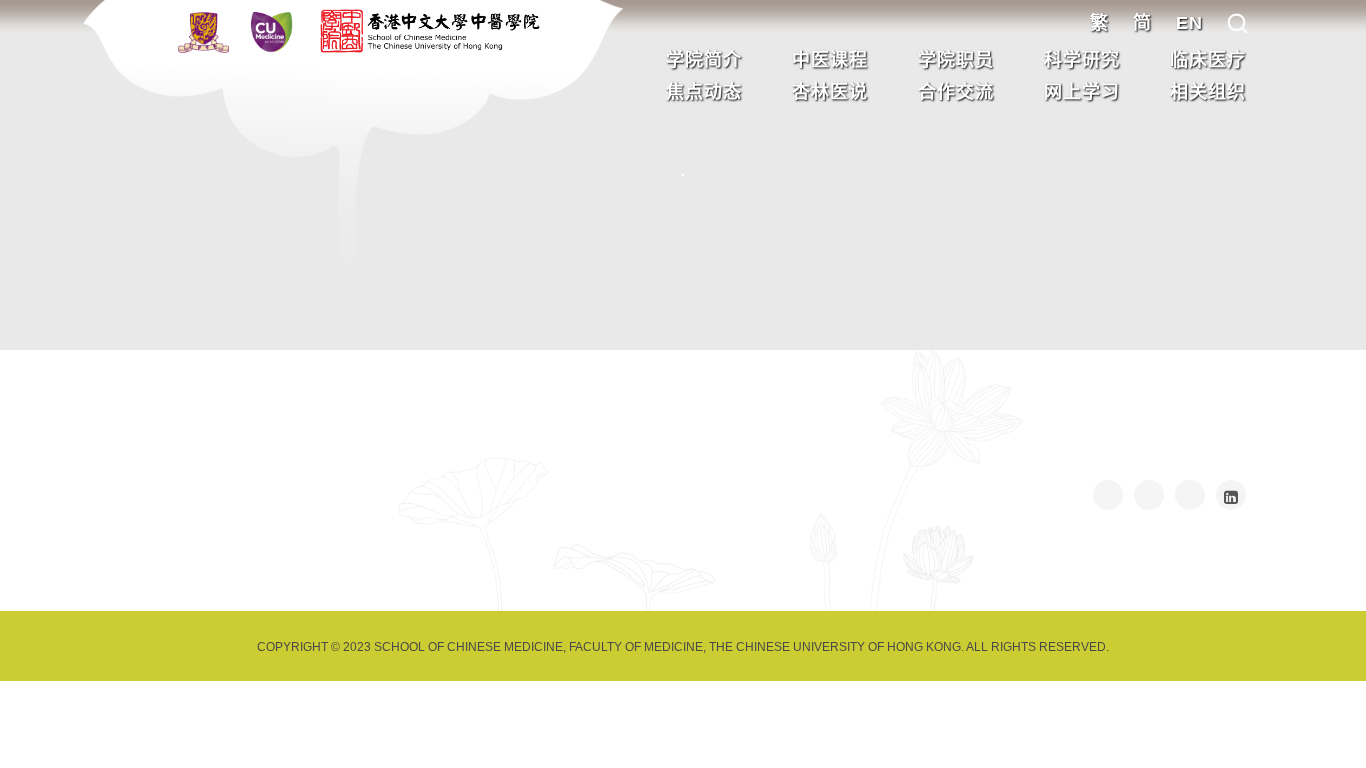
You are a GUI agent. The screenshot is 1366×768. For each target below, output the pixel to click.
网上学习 (1082, 92)
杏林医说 (830, 92)
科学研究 (1082, 60)
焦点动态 (704, 92)
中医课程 (830, 60)
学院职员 (956, 60)
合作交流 (956, 92)
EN (1189, 23)
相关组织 (1208, 92)
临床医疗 (1208, 60)
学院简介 (704, 60)
